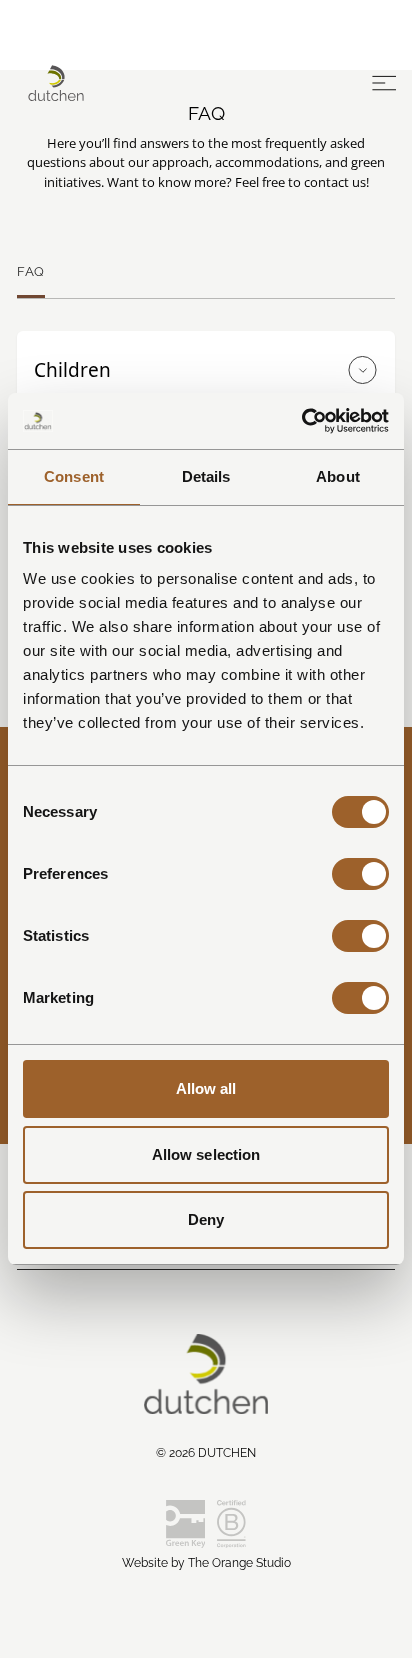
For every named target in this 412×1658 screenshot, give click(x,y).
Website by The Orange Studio (206, 1563)
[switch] (360, 874)
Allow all (206, 1088)
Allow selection (206, 1154)
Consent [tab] (74, 476)
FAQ (31, 271)
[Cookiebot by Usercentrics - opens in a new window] (301, 421)
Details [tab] (206, 476)
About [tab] (338, 476)
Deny (206, 1219)
